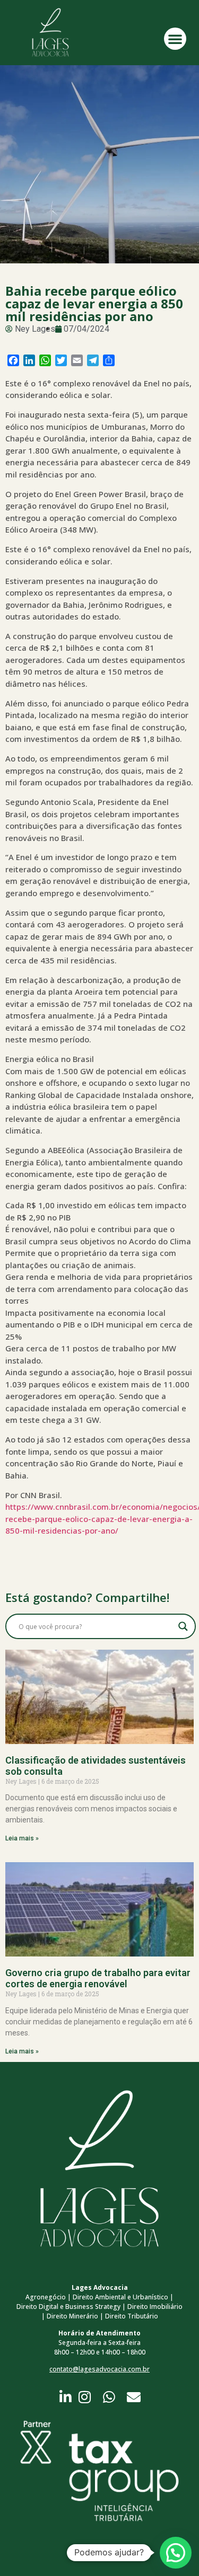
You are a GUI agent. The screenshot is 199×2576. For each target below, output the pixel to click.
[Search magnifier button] (183, 1626)
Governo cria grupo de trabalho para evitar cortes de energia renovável (98, 1979)
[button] (175, 39)
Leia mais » (22, 1838)
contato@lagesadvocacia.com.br (99, 2369)
